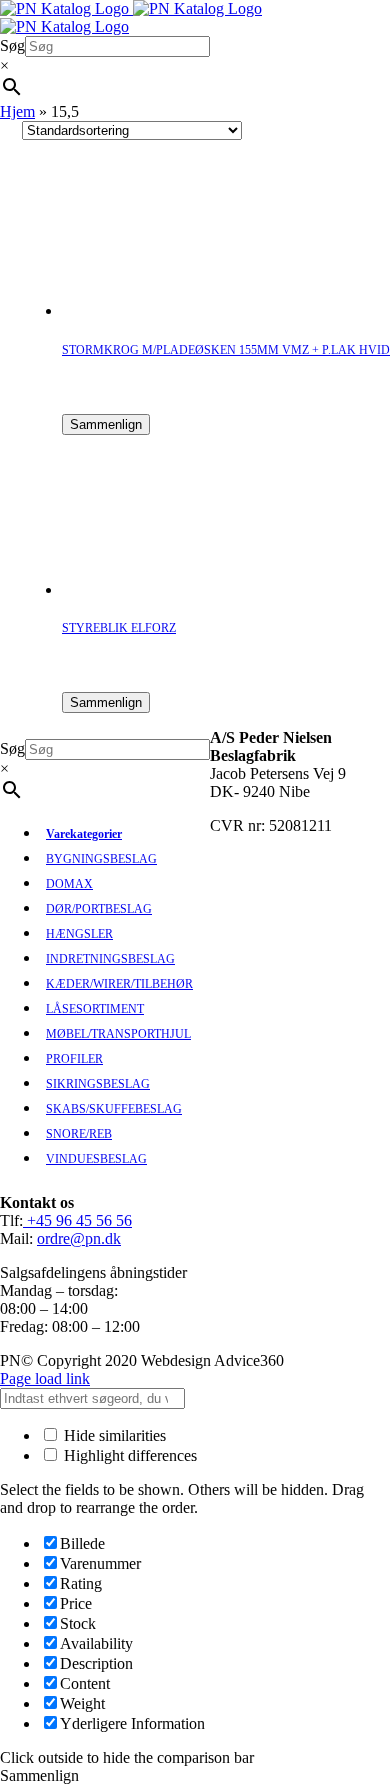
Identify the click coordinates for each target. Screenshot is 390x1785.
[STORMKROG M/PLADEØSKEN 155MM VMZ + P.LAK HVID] (142, 310)
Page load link (45, 1378)
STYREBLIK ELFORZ (119, 628)
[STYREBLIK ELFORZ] (142, 589)
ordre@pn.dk (79, 1238)
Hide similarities (113, 1435)
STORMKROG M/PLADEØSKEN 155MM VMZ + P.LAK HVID (226, 350)
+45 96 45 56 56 (77, 1220)
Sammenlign (106, 424)
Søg (12, 45)
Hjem (17, 111)
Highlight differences (128, 1455)
